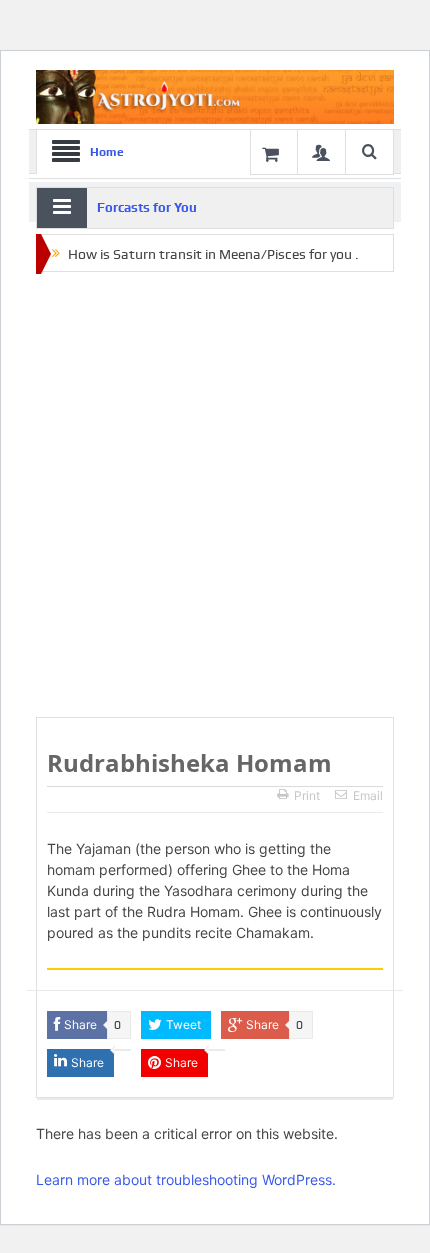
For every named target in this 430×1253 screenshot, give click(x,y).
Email (368, 795)
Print (307, 795)
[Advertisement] (215, 496)
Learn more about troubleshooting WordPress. (186, 1179)
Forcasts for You (147, 207)
